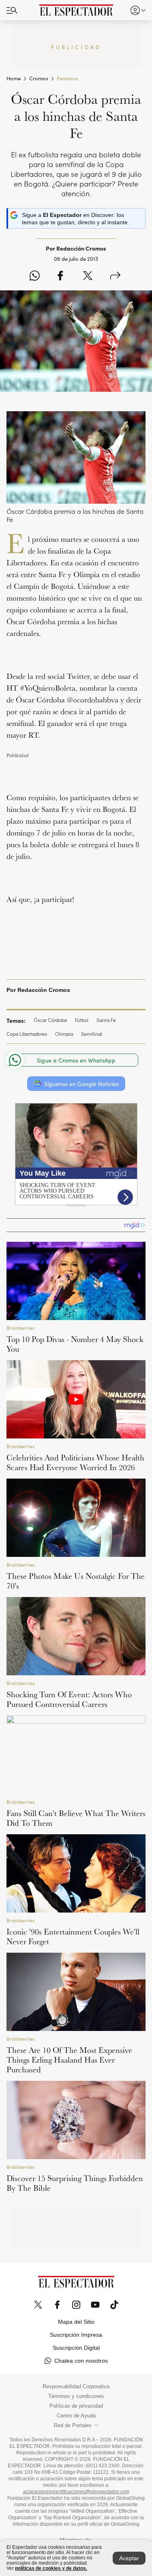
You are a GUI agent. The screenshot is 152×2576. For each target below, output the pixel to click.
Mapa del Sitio (76, 2322)
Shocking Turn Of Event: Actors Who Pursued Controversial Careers (69, 1699)
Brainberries (20, 1328)
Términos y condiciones (76, 2396)
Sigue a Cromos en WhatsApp (76, 1060)
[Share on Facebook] (60, 276)
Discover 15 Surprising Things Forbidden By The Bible (75, 2183)
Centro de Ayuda (76, 2416)
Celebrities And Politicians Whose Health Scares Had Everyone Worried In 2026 (75, 1462)
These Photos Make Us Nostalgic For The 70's (76, 1581)
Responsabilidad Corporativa (76, 2387)
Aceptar (129, 2558)
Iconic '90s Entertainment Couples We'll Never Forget (73, 1936)
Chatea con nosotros (81, 2361)
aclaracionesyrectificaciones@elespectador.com (76, 2492)
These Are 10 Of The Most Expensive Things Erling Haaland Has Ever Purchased (69, 2060)
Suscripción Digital (76, 2348)
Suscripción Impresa (76, 2335)
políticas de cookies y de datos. (51, 2568)
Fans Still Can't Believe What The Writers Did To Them (76, 1818)
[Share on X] (88, 276)
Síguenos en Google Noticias (81, 1084)
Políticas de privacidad (76, 2406)
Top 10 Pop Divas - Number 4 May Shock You (75, 1344)
